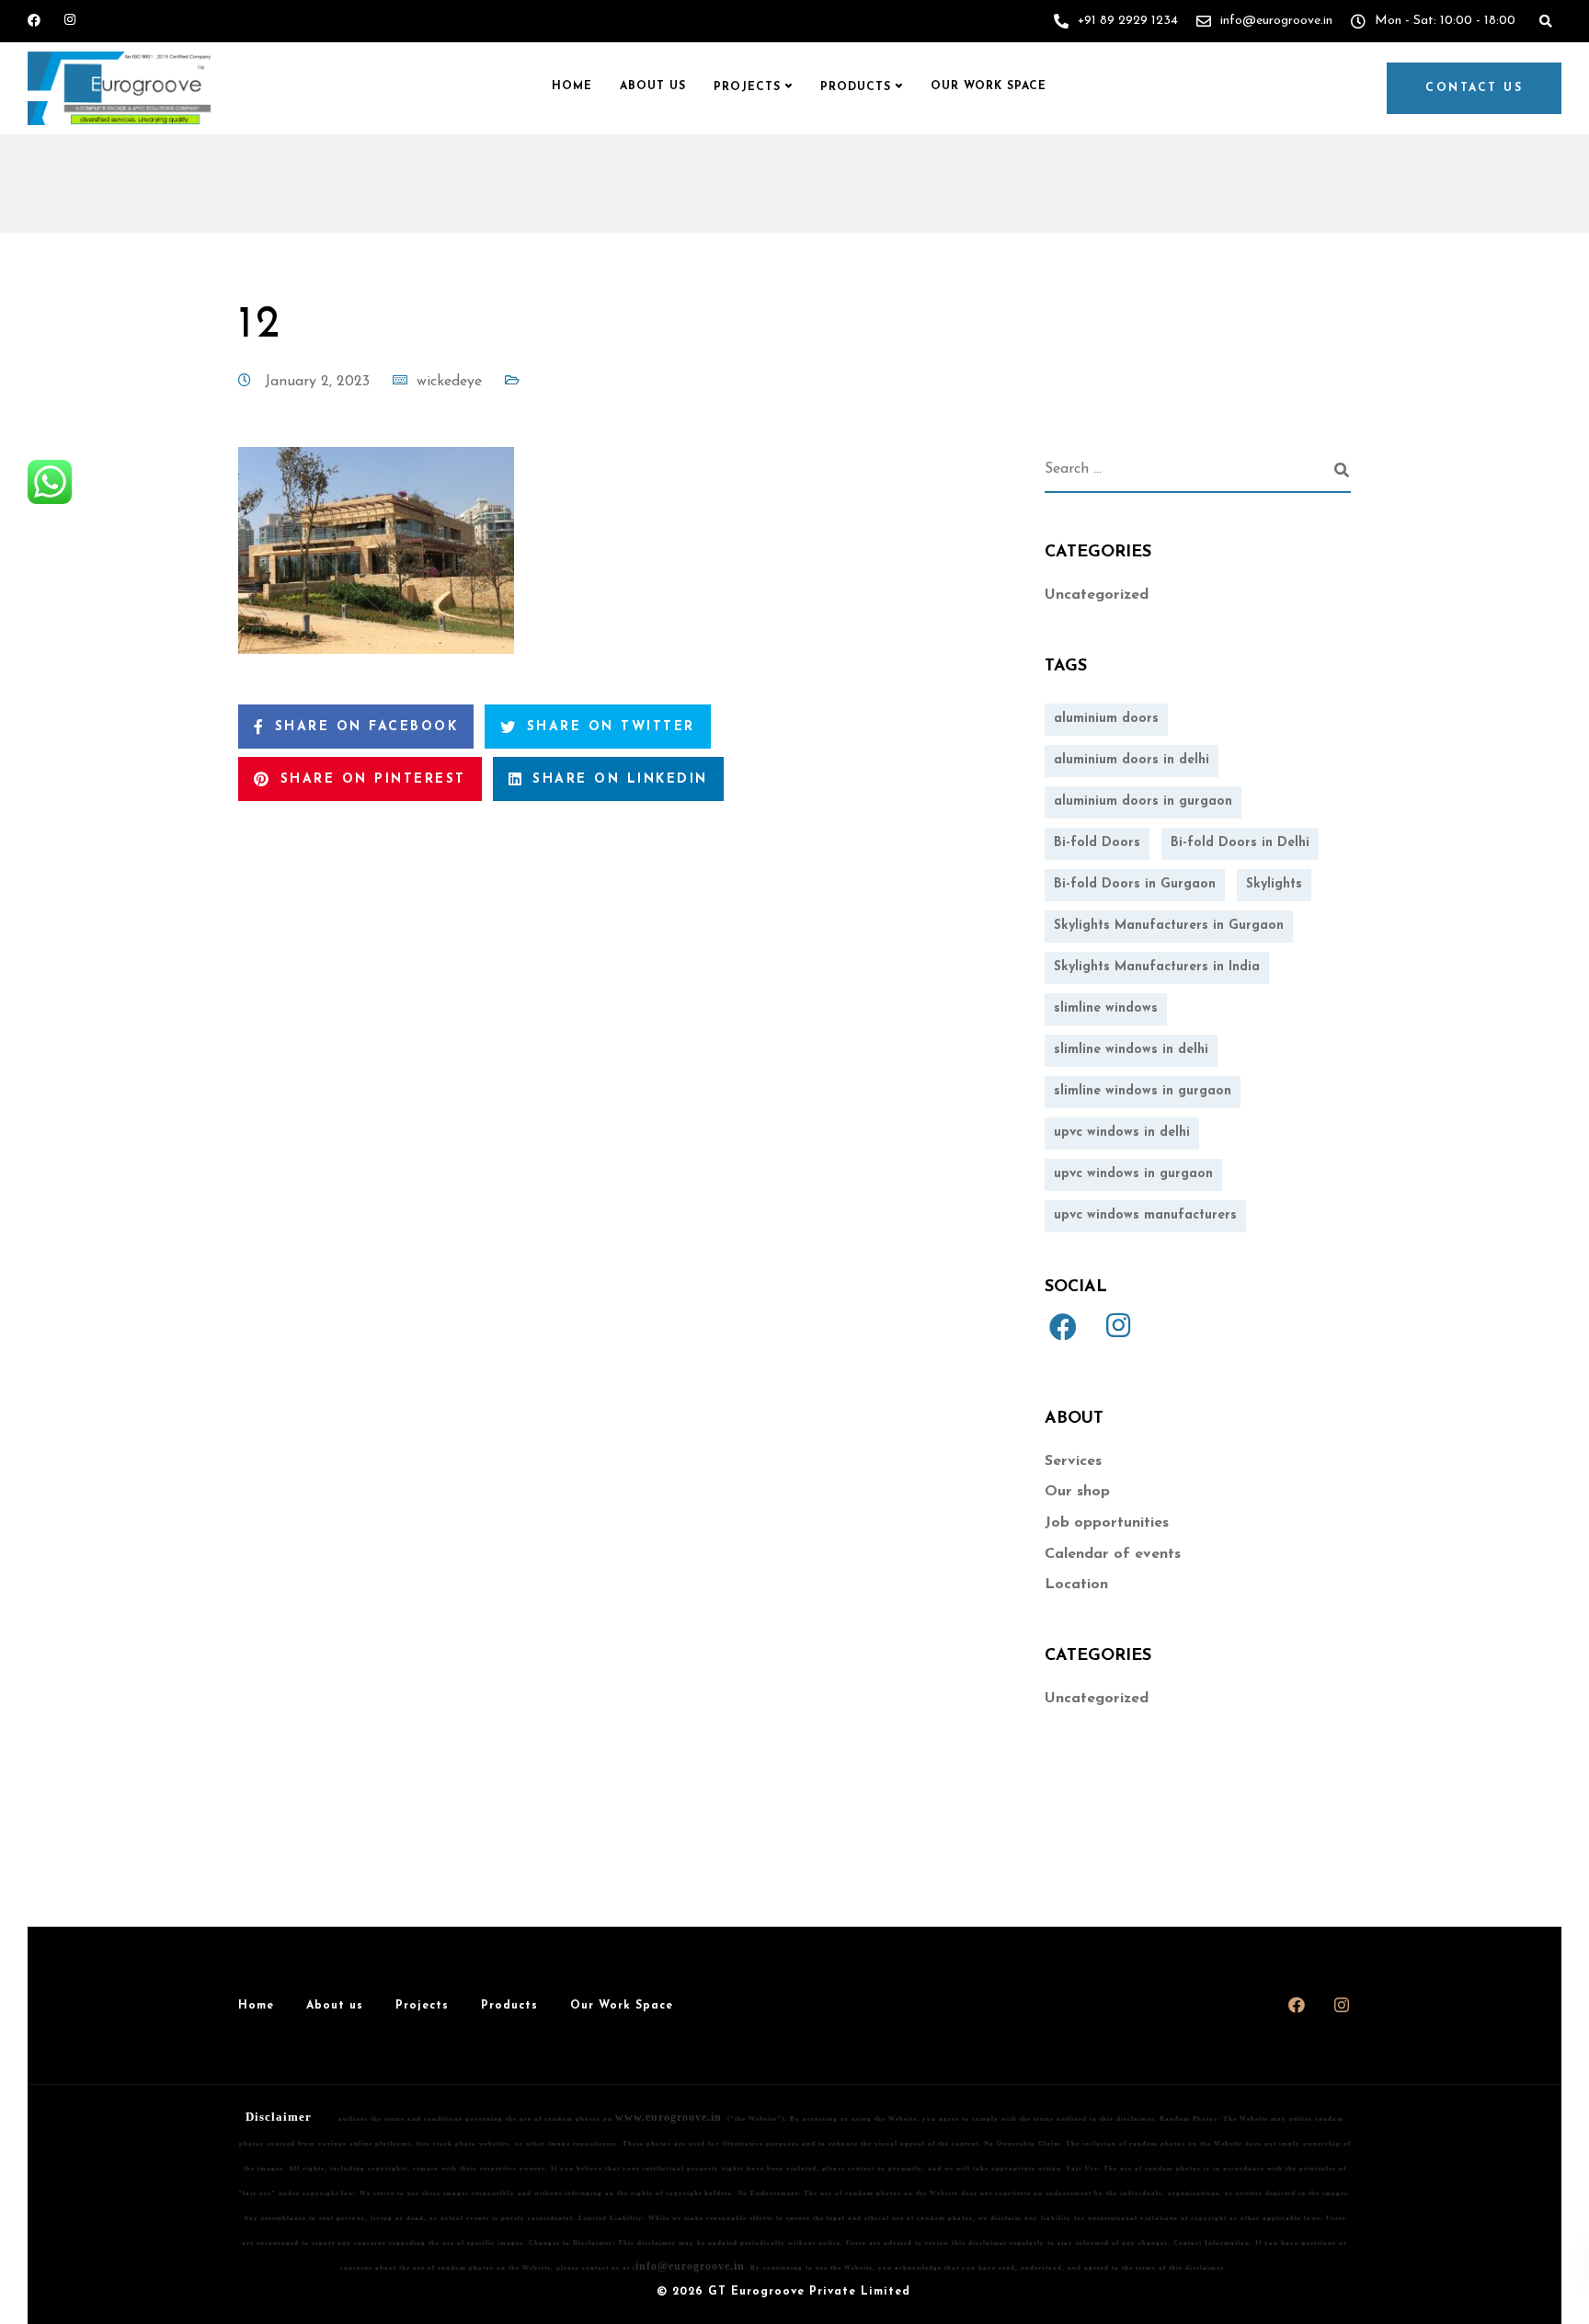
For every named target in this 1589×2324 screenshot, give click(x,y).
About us (653, 86)
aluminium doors (1106, 719)
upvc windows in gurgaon (1133, 1174)
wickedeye (449, 382)
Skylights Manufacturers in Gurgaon (1169, 926)
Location (1076, 1585)
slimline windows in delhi (1131, 1050)
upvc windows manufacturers (1145, 1215)
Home (572, 86)
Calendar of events (1113, 1554)
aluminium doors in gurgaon (1143, 801)
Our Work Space (989, 86)
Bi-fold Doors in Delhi (1240, 843)
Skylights (1274, 884)
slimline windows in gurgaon (1143, 1091)
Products (856, 87)
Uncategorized (1097, 595)
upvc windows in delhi (1122, 1133)
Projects (747, 87)
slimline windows (1106, 1008)
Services (1073, 1461)
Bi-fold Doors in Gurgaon (1135, 884)
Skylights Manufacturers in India (1157, 967)
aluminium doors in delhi (1132, 760)
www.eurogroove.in (669, 2117)
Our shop (1077, 1492)
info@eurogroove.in (690, 2266)
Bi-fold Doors (1097, 843)
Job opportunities (1107, 1523)
